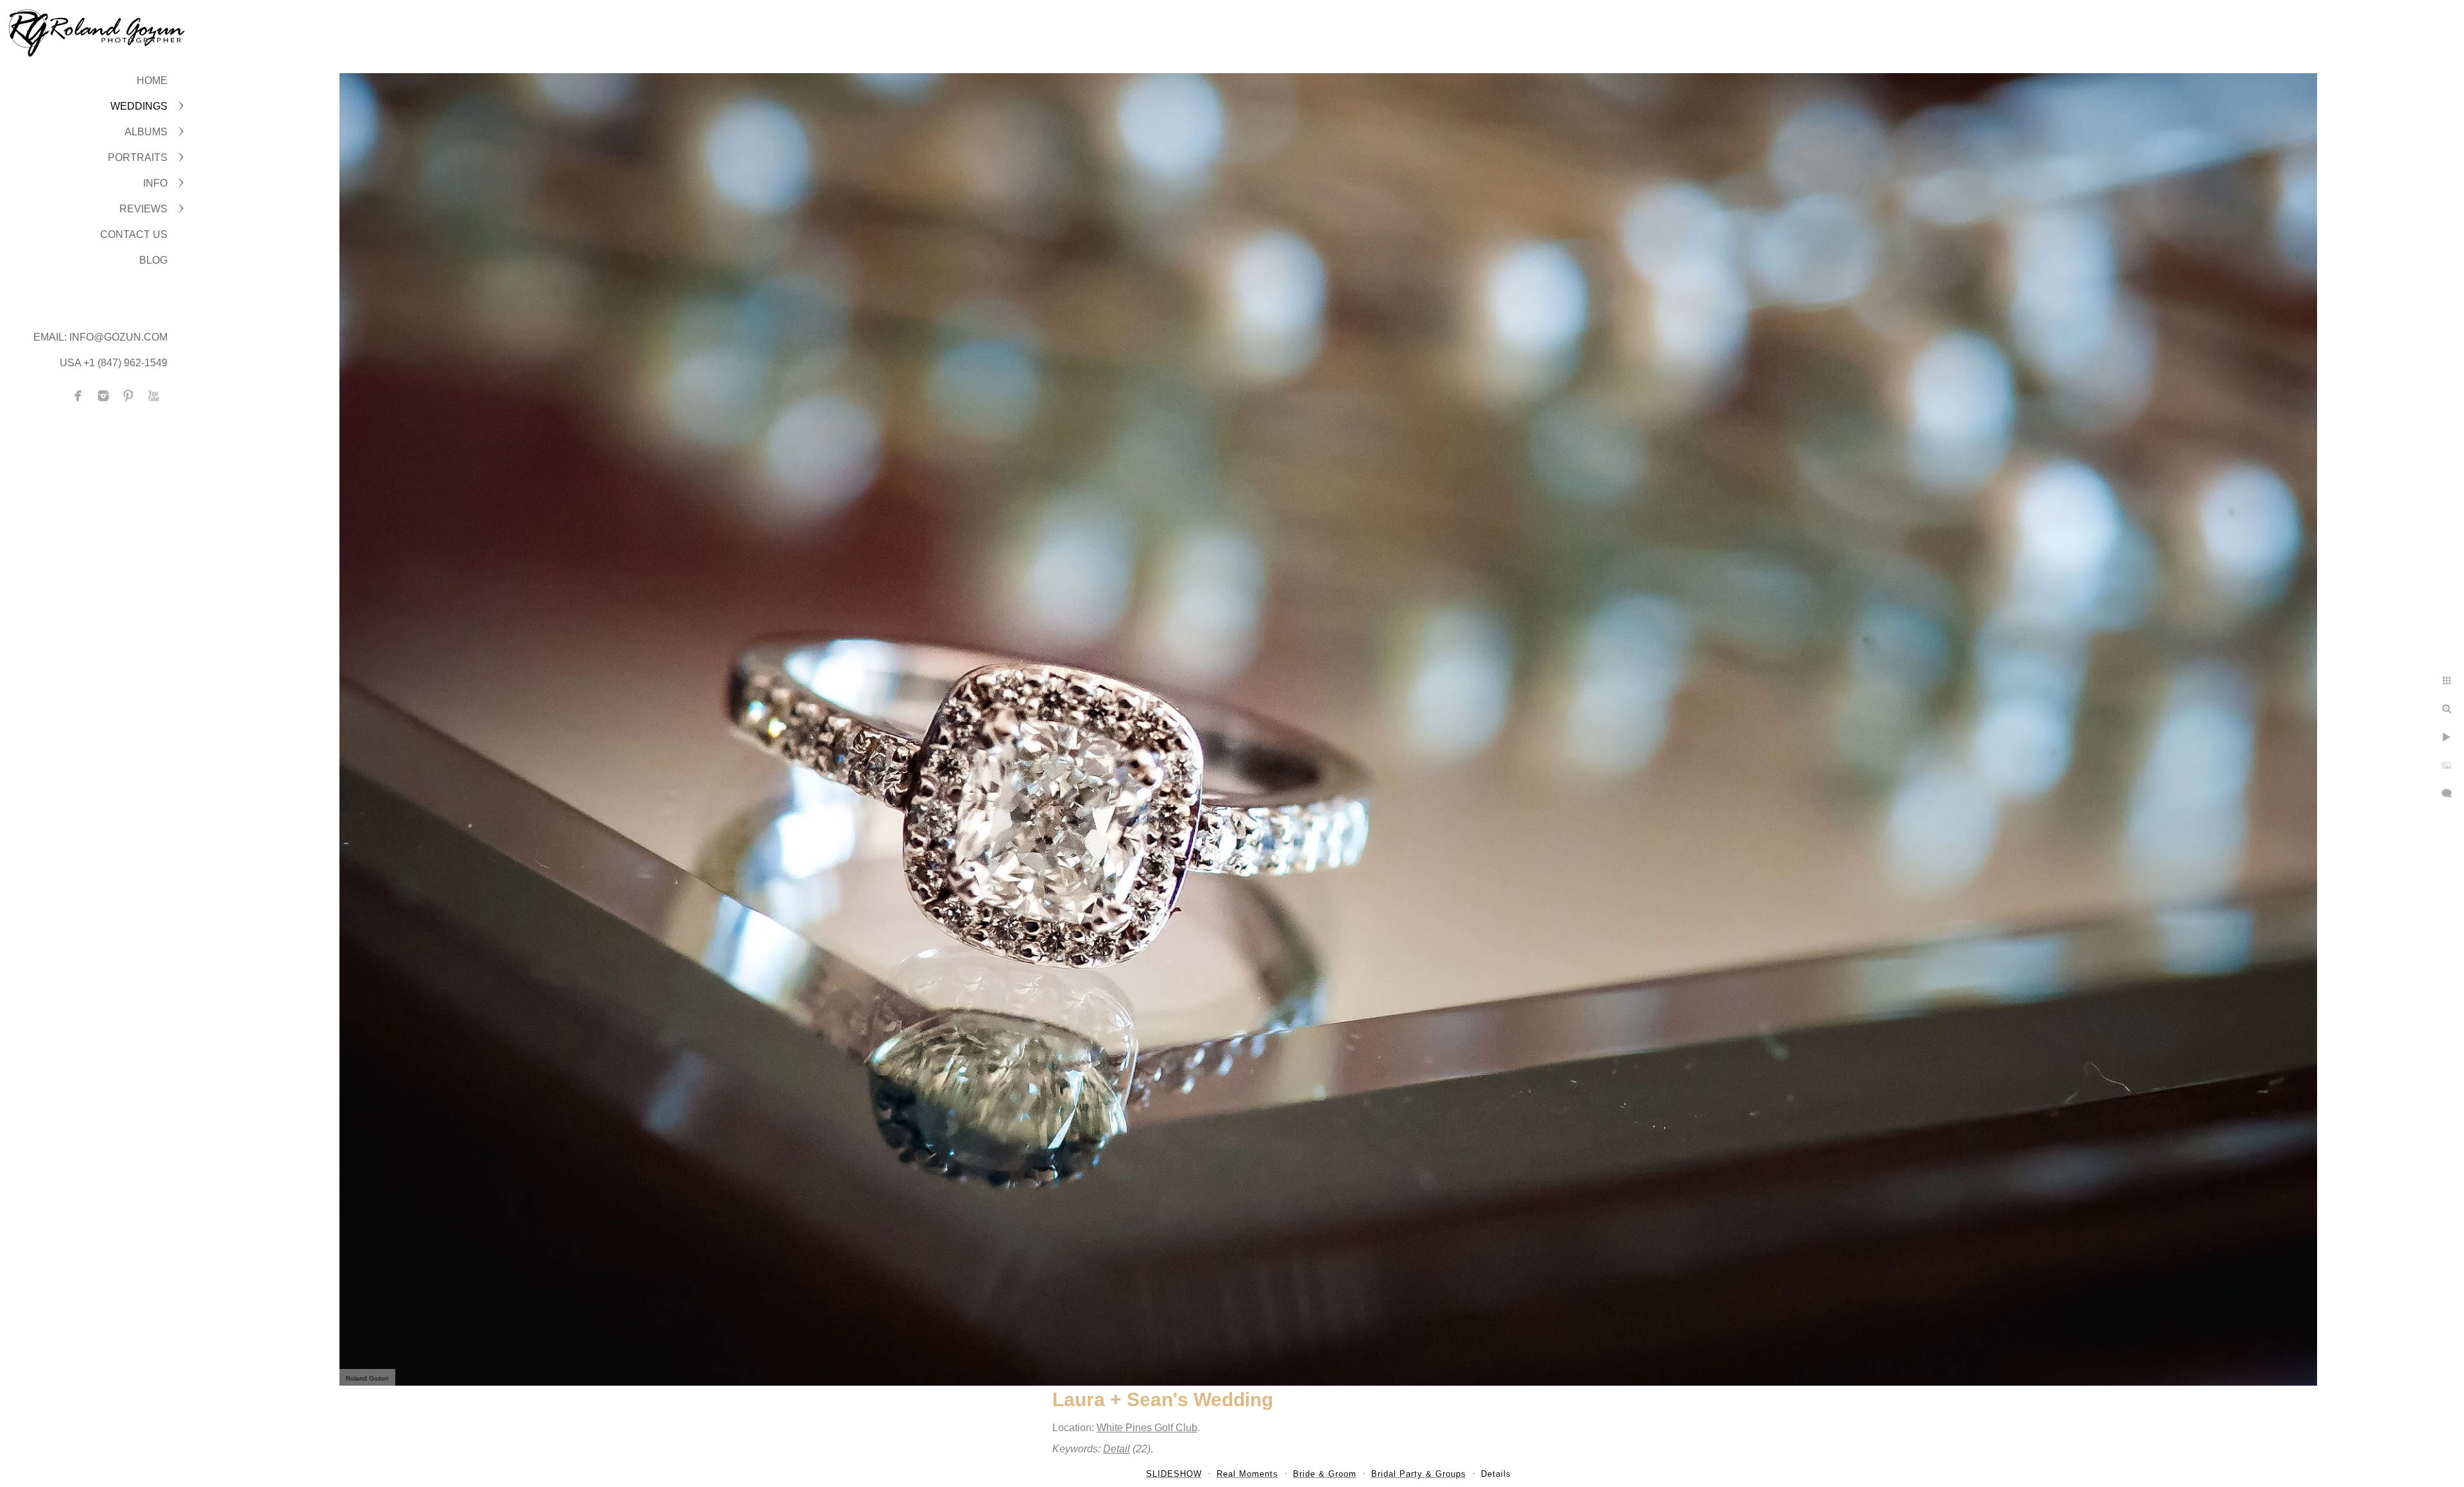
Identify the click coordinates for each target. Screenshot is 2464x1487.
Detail (1116, 1449)
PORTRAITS (138, 157)
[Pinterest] (128, 396)
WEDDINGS (139, 106)
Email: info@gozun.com (100, 337)
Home (152, 81)
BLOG (153, 260)
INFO (155, 183)
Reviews (143, 209)
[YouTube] (153, 396)
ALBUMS (146, 132)
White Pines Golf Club (1147, 1428)
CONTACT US (134, 234)
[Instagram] (103, 396)
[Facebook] (78, 396)
